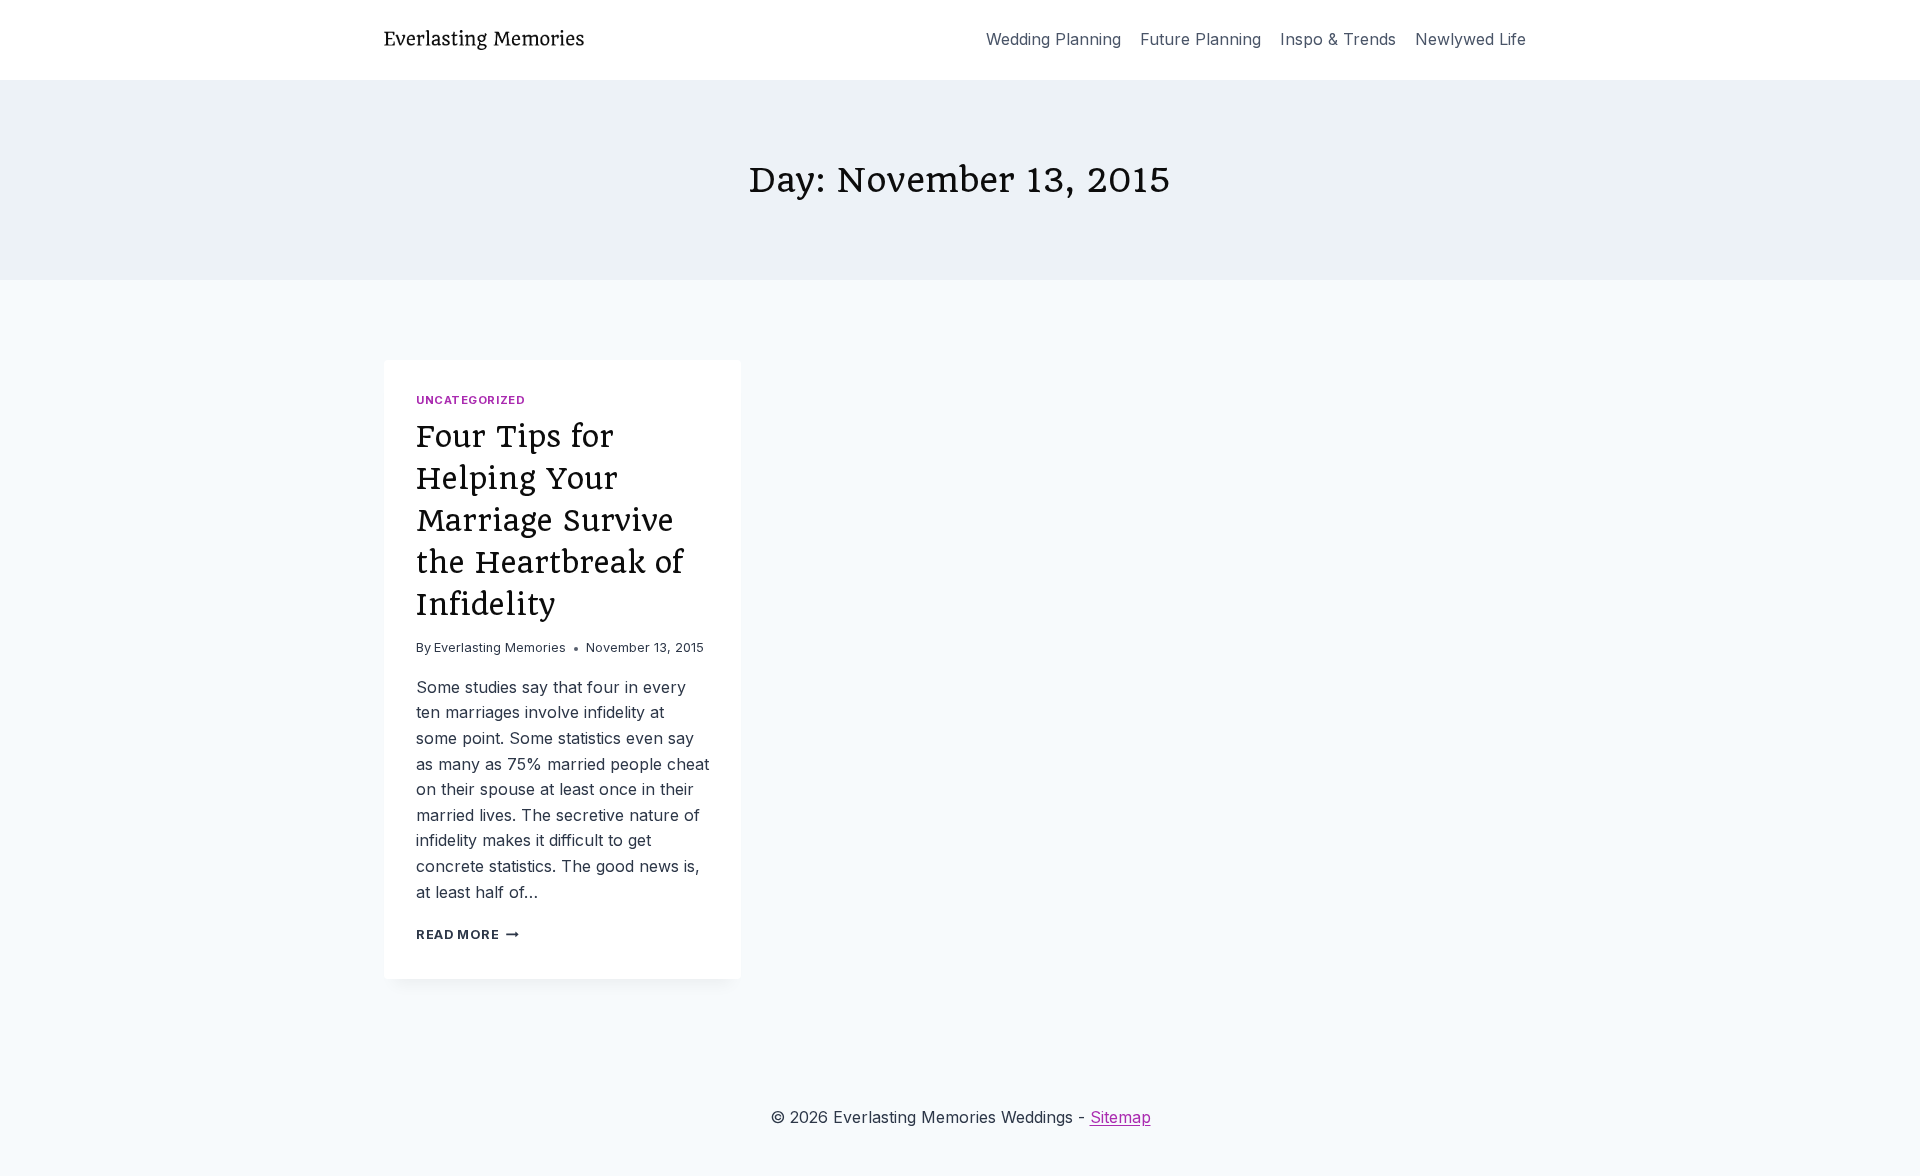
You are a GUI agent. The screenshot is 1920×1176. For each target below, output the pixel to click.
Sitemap (1120, 1117)
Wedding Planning (1053, 39)
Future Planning (1200, 39)
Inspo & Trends (1338, 39)
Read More (467, 934)
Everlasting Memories (500, 647)
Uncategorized (470, 400)
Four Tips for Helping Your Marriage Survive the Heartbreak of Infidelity (549, 520)
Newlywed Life (1470, 39)
